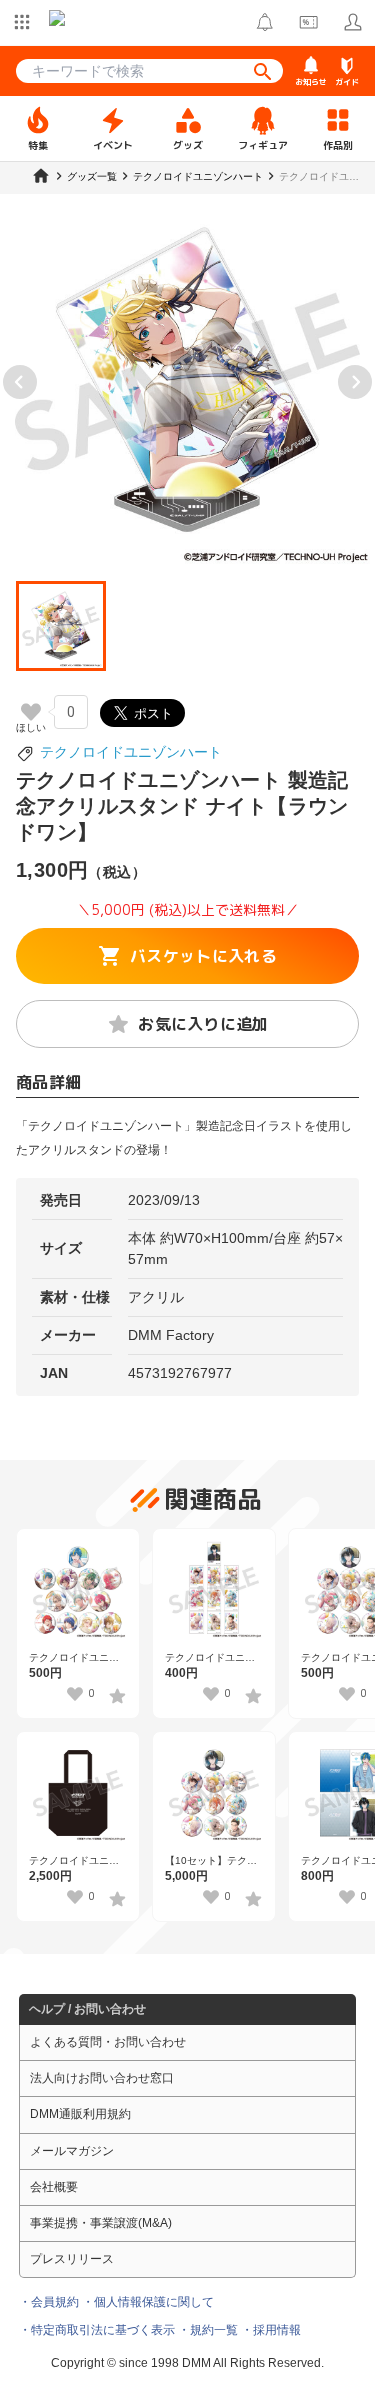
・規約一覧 (208, 2330)
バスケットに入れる (203, 956)
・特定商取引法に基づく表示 (97, 2330)
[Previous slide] (20, 382)
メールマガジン (72, 2151)
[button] (61, 626)
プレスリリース (72, 2259)
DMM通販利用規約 (80, 2114)
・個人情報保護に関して (148, 2302)
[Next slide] (355, 382)
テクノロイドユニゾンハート (131, 752)
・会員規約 (49, 2302)
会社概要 (54, 2187)
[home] (41, 176)
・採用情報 (271, 2330)
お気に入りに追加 (203, 1024)
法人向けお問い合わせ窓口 (102, 2078)
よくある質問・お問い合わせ (108, 2042)
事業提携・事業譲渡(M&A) (101, 2223)
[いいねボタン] (31, 712)
